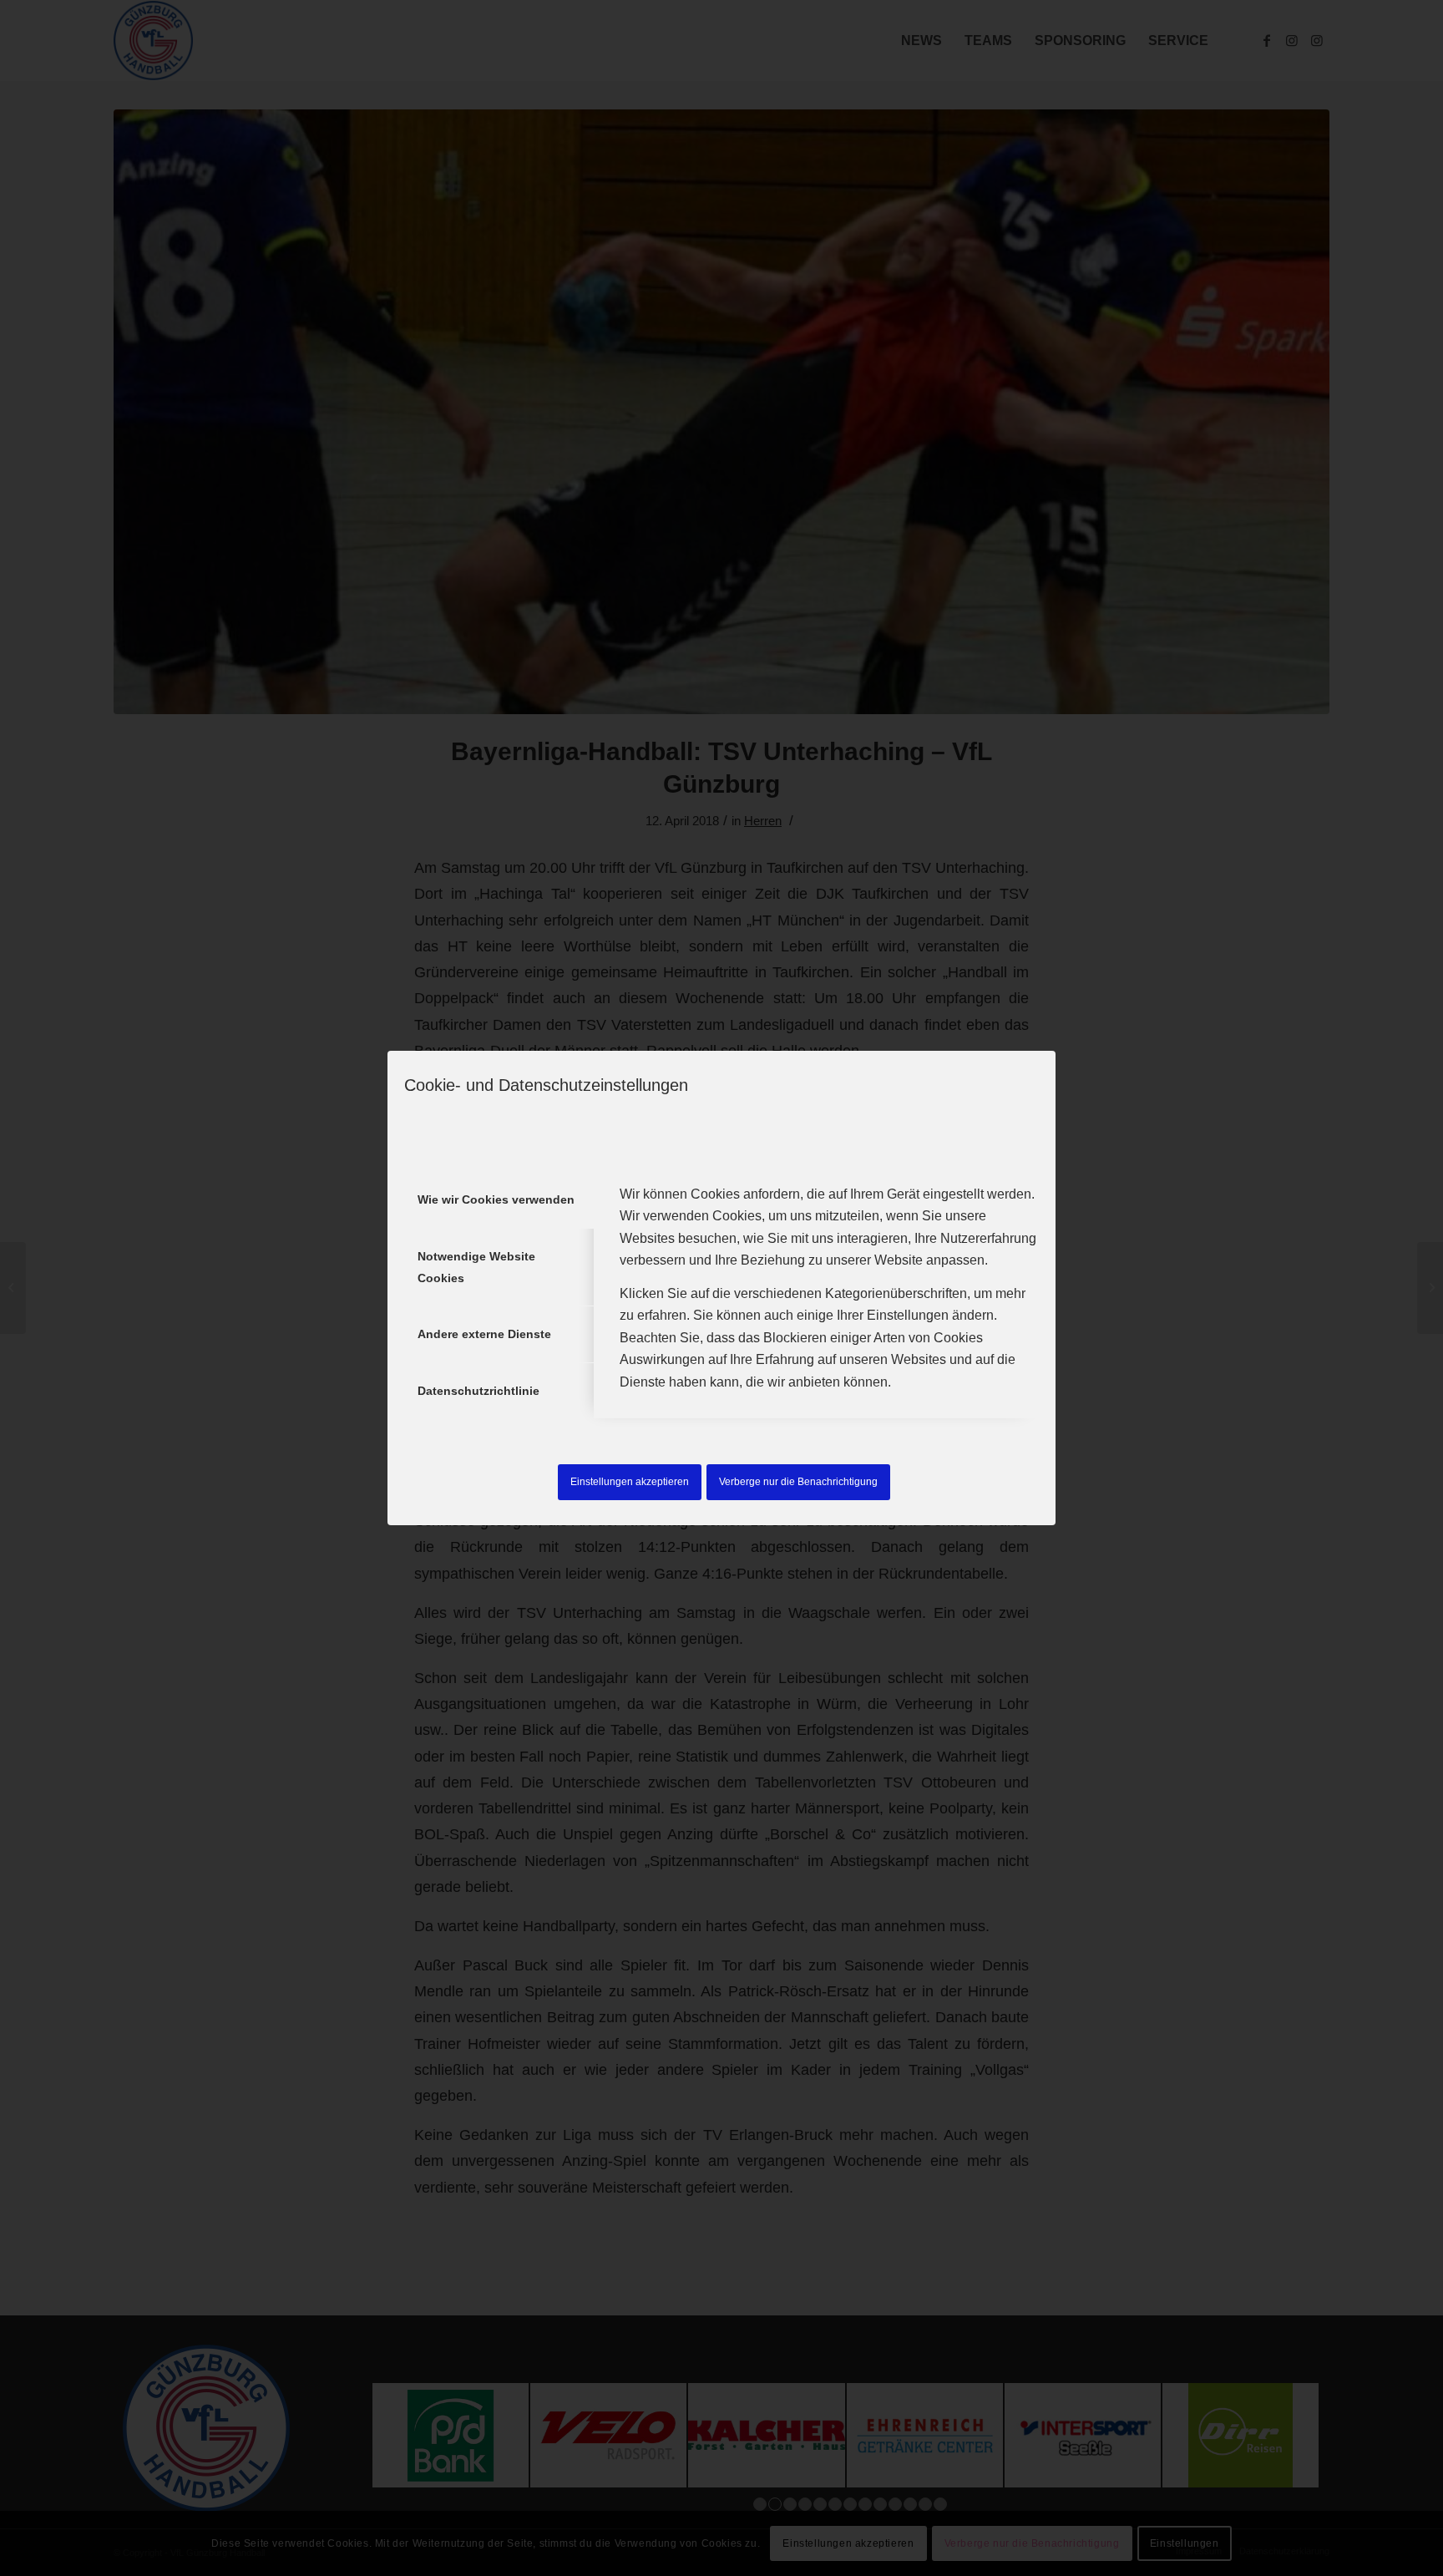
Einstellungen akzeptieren (630, 1482)
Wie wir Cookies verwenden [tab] (496, 1199)
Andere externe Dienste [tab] (484, 1334)
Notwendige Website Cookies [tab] (476, 1267)
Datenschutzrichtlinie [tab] (478, 1391)
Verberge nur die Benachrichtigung (798, 1482)
